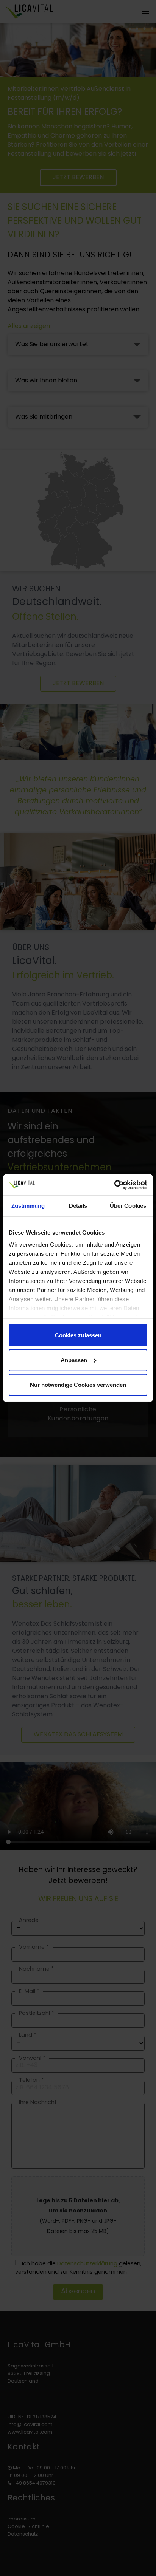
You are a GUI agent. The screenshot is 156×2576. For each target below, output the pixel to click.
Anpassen (74, 1360)
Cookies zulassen (78, 1335)
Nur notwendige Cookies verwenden (78, 1385)
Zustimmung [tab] (28, 1206)
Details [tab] (78, 1206)
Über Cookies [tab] (128, 1206)
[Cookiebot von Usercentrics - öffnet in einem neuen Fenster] (114, 1185)
